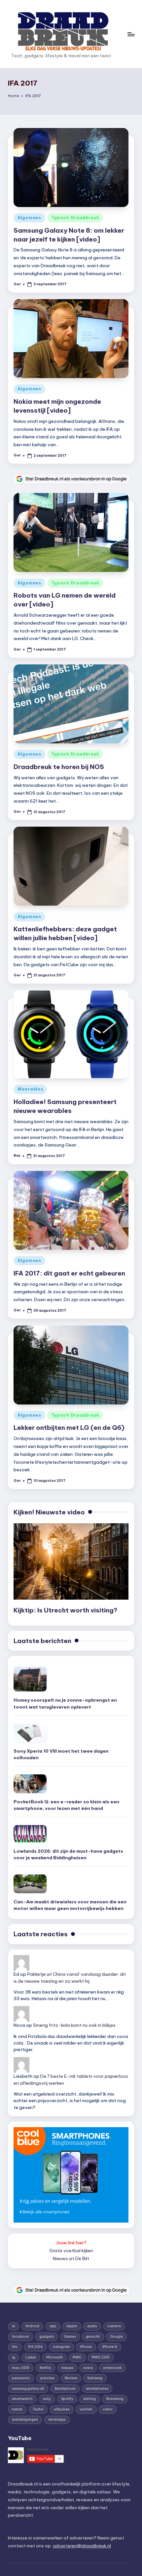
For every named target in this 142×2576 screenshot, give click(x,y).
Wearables (30, 1089)
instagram (61, 2347)
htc (15, 2347)
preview (47, 2378)
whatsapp (57, 2420)
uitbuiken (62, 2409)
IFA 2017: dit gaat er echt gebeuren (69, 1273)
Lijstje (31, 2357)
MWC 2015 (101, 2357)
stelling (89, 2399)
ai (14, 2326)
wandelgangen (25, 2420)
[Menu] (131, 34)
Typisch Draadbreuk (75, 218)
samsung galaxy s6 (28, 2389)
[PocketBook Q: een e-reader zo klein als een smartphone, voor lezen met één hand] (30, 1784)
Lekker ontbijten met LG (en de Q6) (69, 1428)
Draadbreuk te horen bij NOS (59, 767)
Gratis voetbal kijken (71, 2251)
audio (92, 2326)
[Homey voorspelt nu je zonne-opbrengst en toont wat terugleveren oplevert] (30, 1679)
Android (32, 2326)
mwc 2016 (21, 2368)
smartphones (97, 2389)
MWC (77, 2357)
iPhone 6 (110, 2347)
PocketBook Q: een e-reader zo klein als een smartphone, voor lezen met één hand (66, 1805)
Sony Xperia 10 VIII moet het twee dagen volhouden (61, 1754)
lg (14, 2357)
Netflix (45, 2368)
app (53, 2326)
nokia (88, 2368)
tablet (17, 2409)
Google (116, 2337)
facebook (20, 2337)
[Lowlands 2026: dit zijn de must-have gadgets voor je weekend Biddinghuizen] (30, 1834)
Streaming (115, 2399)
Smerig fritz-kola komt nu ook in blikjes (74, 2025)
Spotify (67, 2399)
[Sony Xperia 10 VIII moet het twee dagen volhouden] (30, 1733)
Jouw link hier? (71, 2243)
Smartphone (65, 2389)
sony (47, 2399)
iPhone (86, 2347)
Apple (72, 2326)
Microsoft (54, 2357)
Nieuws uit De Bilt (71, 2258)
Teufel (38, 2409)
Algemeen (29, 218)
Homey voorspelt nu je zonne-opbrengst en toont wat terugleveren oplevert (65, 1703)
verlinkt (86, 2409)
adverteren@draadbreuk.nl (82, 2546)
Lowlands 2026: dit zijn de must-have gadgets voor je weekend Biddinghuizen (68, 1854)
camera (114, 2326)
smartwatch (22, 2399)
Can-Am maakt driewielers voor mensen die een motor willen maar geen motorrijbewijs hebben (70, 1905)
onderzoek (112, 2368)
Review (71, 2378)
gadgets (47, 2337)
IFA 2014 (35, 2347)
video (108, 2409)
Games (70, 2337)
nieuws (67, 2368)
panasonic (21, 2378)
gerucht (93, 2337)
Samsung (95, 2378)
